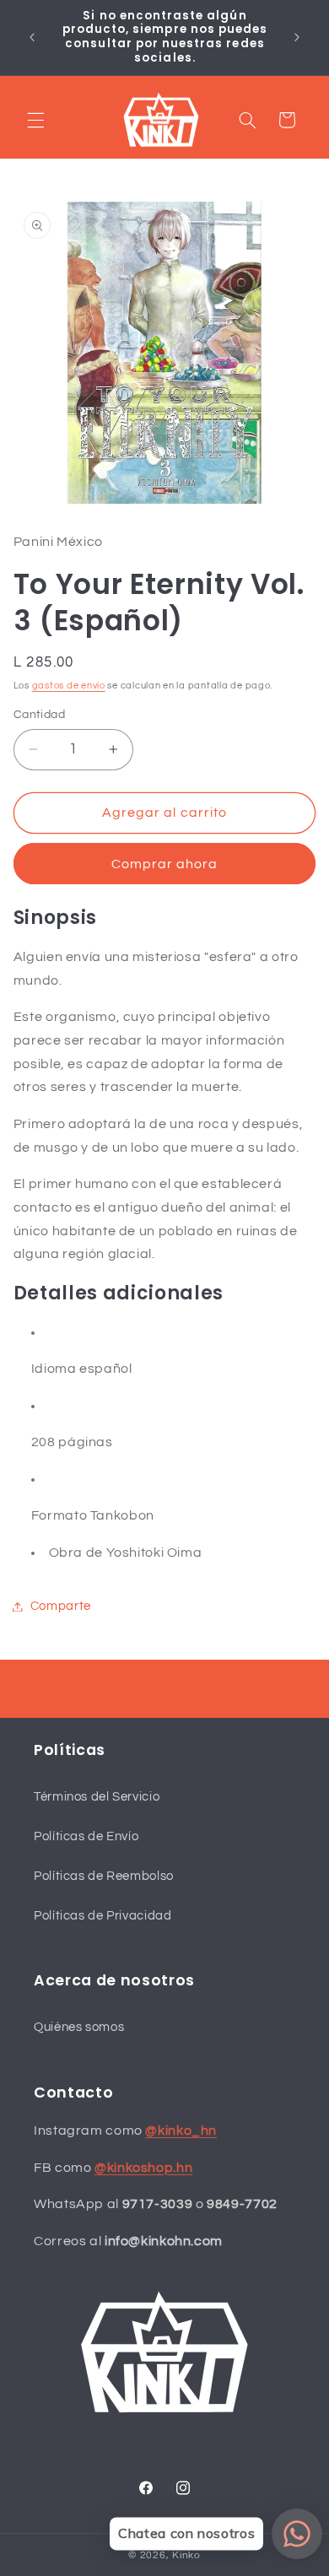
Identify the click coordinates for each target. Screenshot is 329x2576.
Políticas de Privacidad (103, 1916)
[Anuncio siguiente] (297, 37)
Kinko (186, 2555)
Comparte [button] (61, 1606)
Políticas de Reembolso (104, 1876)
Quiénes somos (79, 2027)
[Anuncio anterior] (32, 37)
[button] (35, 120)
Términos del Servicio (97, 1797)
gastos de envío (69, 686)
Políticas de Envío (86, 1836)
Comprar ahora (165, 864)
